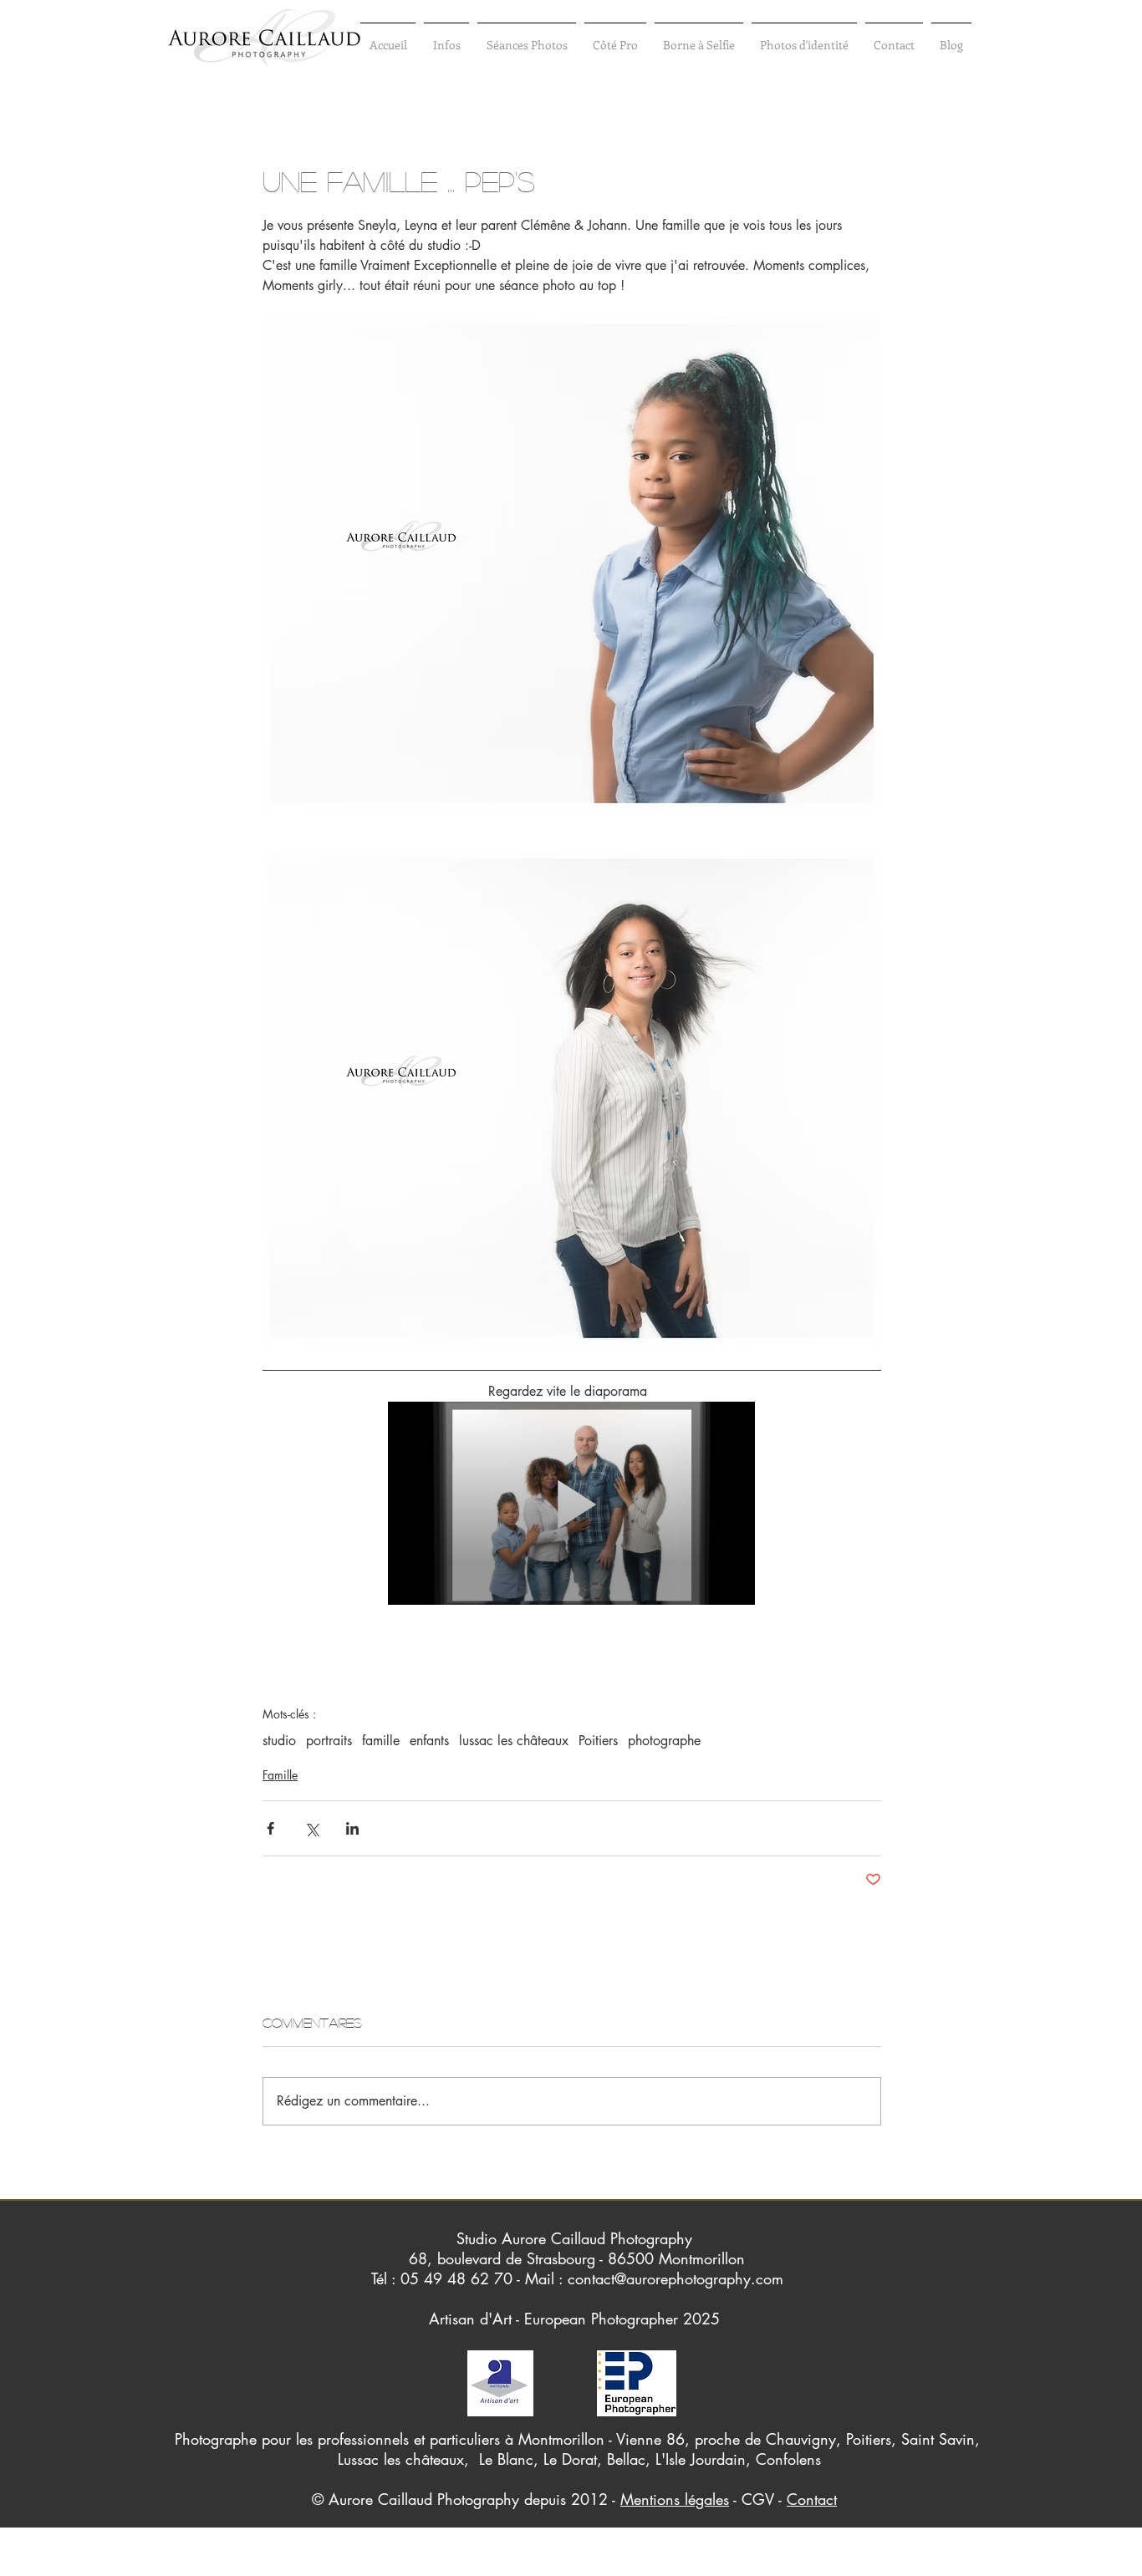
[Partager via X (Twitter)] (311, 1828)
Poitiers (598, 1741)
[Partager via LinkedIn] (352, 1828)
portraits (329, 1741)
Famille (280, 1775)
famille (381, 1741)
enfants (429, 1741)
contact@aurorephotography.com (676, 2278)
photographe (664, 1741)
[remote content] (572, 1505)
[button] (446, 37)
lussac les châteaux (514, 1741)
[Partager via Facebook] (270, 1828)
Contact (812, 2499)
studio (279, 1741)
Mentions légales (675, 2499)
